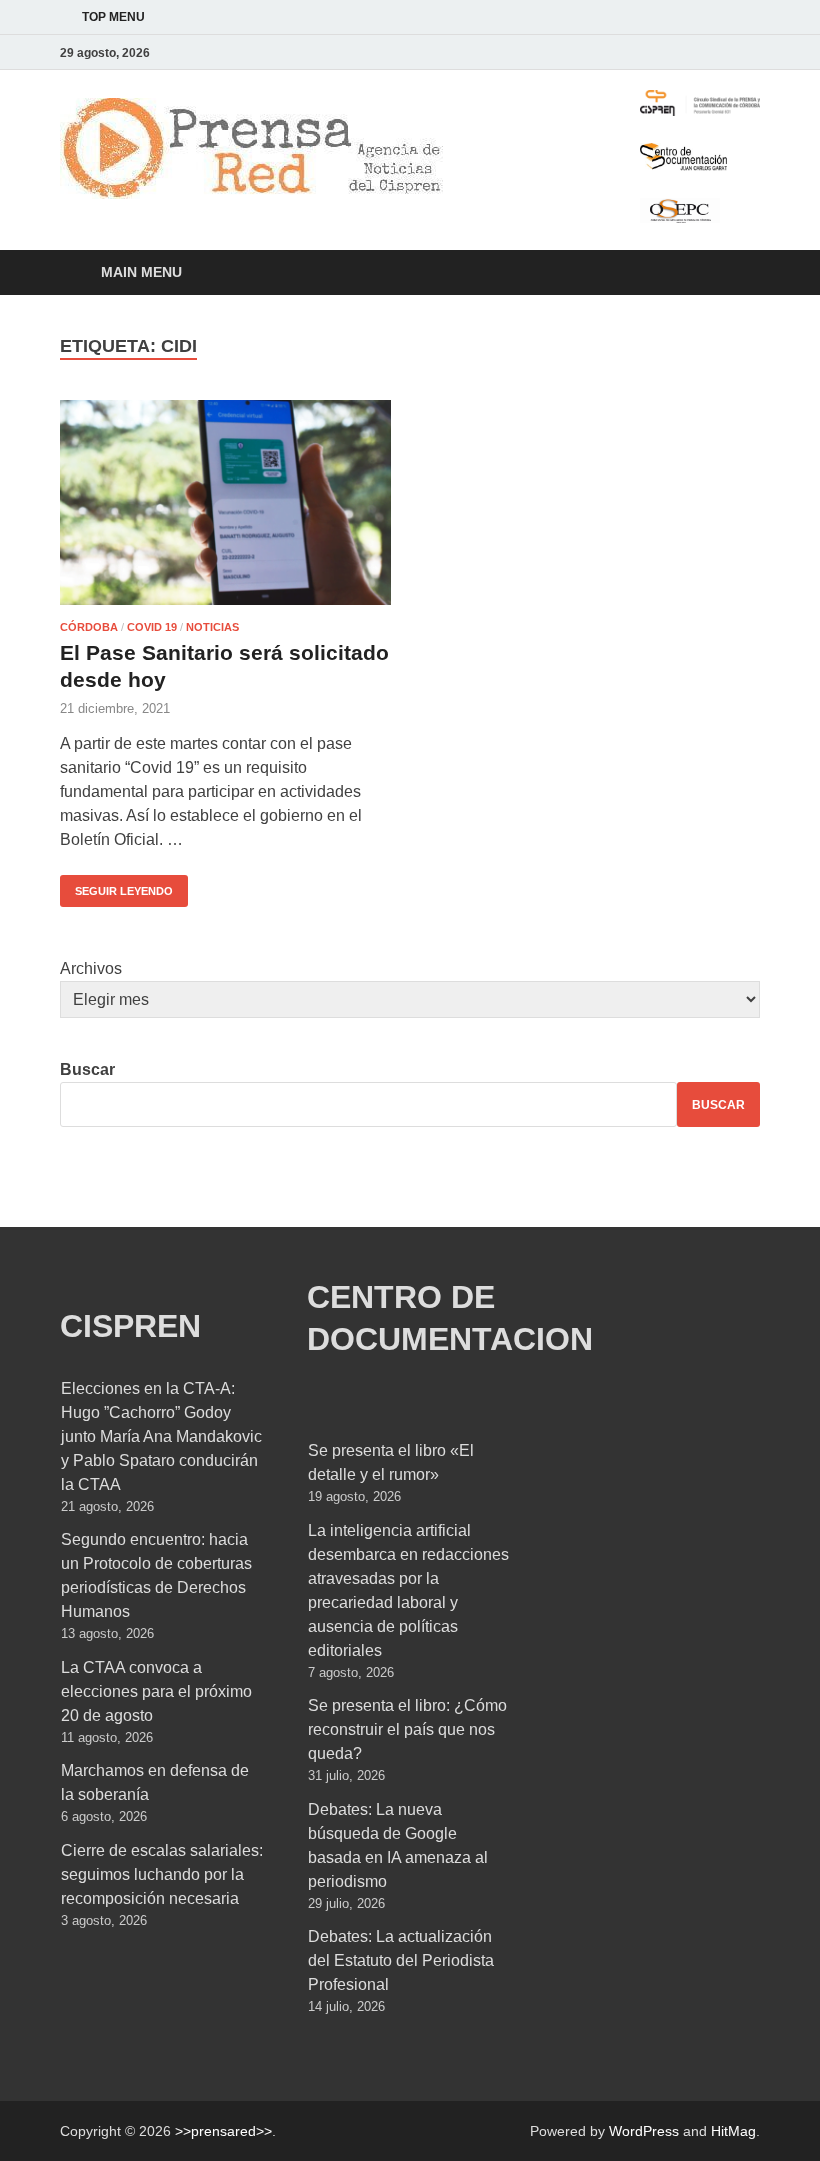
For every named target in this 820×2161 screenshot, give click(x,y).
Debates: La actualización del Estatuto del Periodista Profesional (401, 1960)
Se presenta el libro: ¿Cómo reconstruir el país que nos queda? (407, 1729)
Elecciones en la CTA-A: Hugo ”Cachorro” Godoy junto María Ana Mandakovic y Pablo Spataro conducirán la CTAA (161, 1436)
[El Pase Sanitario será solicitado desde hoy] (225, 502)
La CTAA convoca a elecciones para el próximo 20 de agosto (156, 1691)
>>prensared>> (223, 2131)
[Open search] (740, 273)
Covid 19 (152, 627)
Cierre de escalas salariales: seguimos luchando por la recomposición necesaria (162, 1874)
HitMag (733, 2131)
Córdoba (89, 627)
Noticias (212, 627)
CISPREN (130, 1326)
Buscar (87, 1069)
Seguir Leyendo (116, 886)
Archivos (91, 968)
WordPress (644, 2131)
